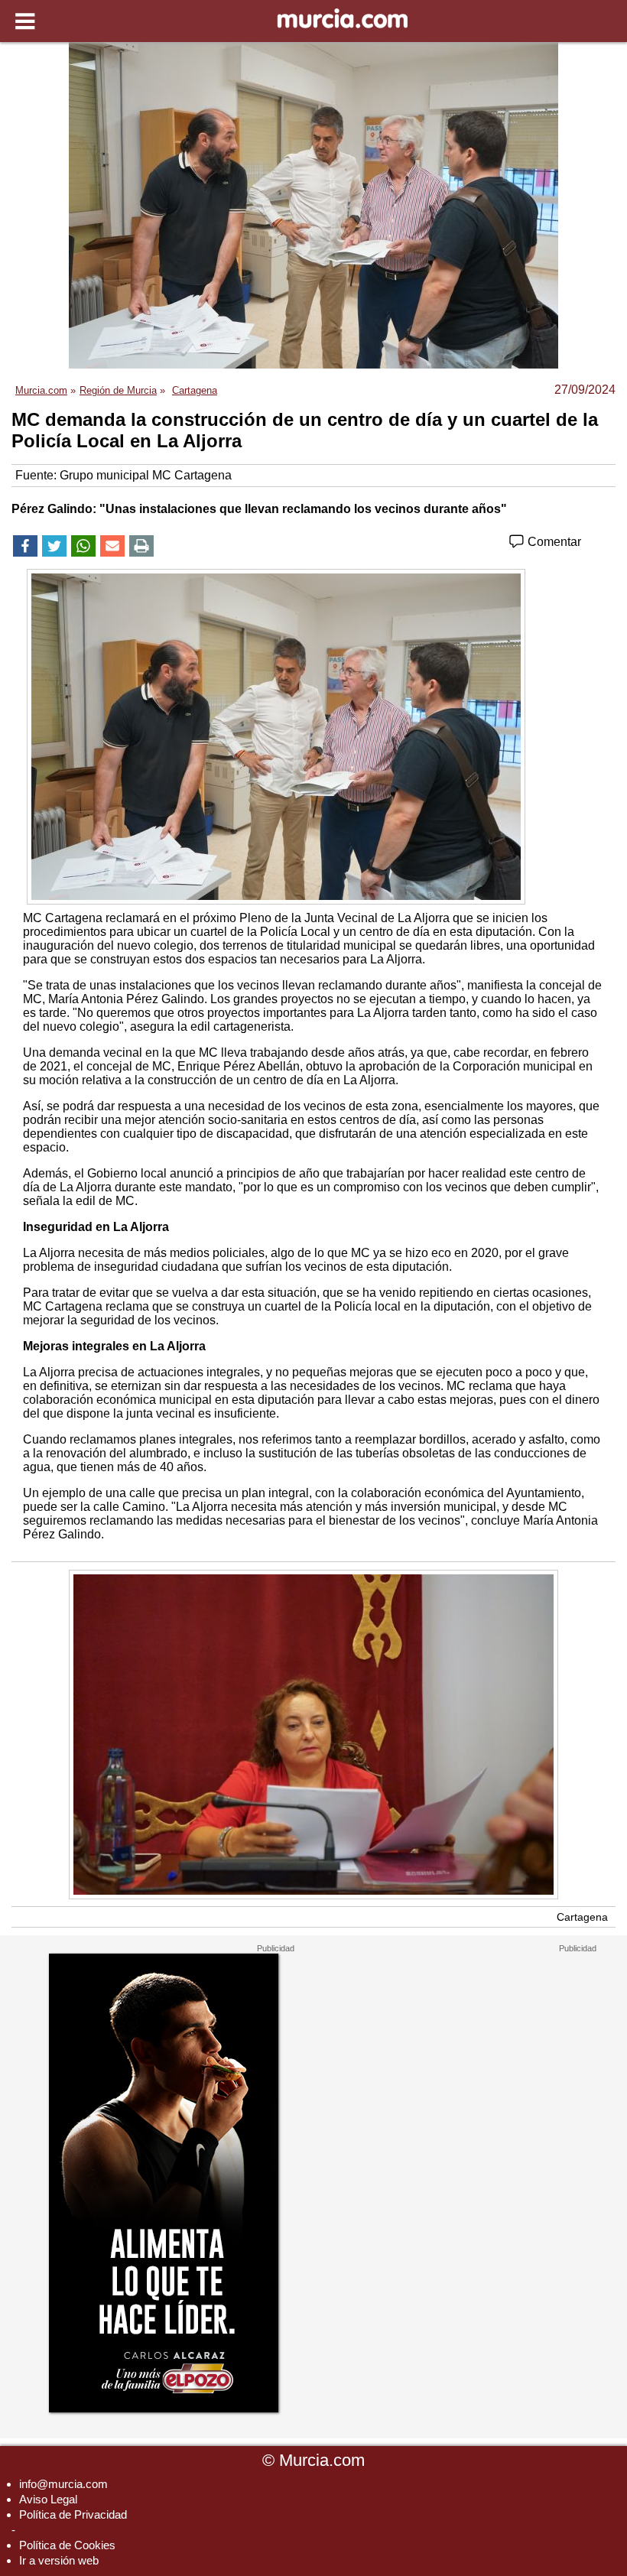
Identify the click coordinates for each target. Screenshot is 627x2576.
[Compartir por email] (112, 546)
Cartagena (582, 1917)
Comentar (553, 542)
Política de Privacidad (73, 2514)
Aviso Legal (48, 2499)
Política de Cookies (67, 2545)
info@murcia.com (63, 2484)
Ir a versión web (59, 2560)
